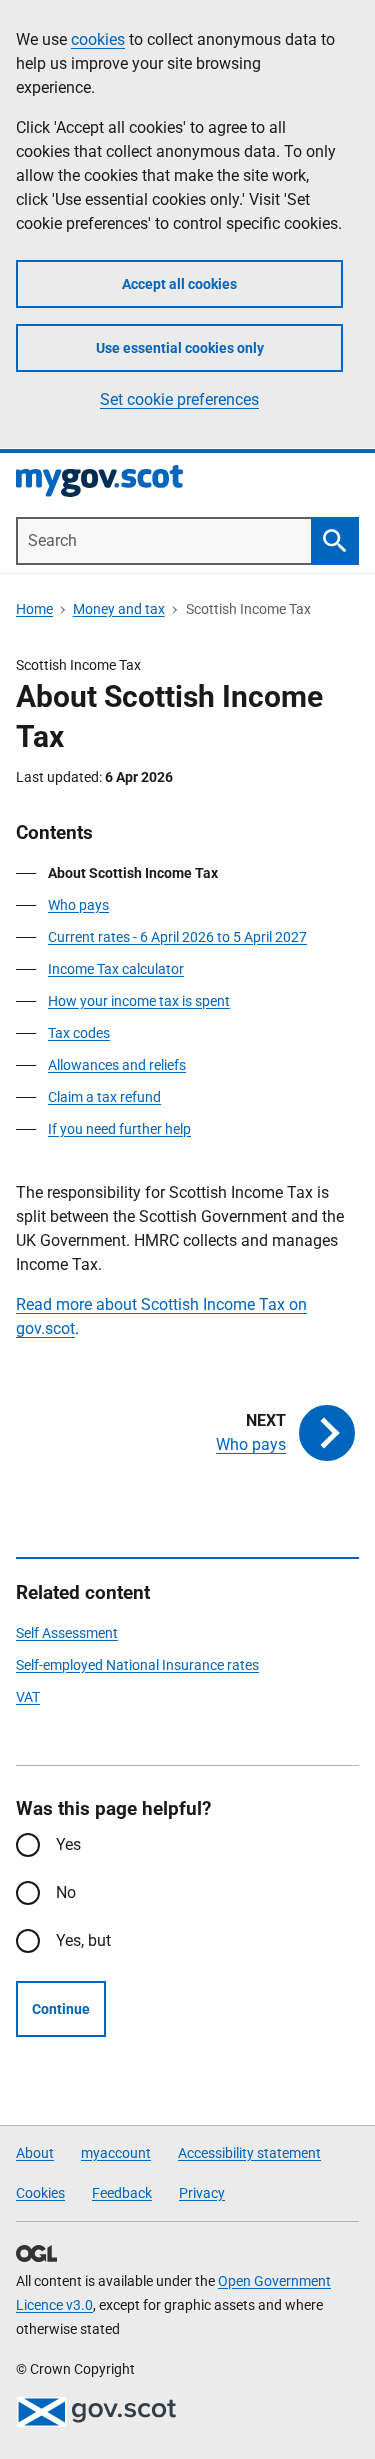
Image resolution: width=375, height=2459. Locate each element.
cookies (98, 39)
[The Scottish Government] (96, 2412)
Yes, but (83, 1940)
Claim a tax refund (104, 1097)
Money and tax (119, 609)
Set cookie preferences (179, 399)
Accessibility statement (249, 2153)
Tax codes (79, 1033)
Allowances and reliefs (117, 1065)
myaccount (116, 2153)
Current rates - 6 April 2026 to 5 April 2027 (177, 937)
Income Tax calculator (116, 969)
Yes (68, 1844)
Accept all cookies (179, 284)
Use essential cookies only (180, 348)
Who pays (78, 905)
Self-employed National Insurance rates (137, 1665)
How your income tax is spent (139, 1001)
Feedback (122, 2193)
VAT (28, 1697)
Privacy (202, 2193)
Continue (61, 2009)
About (35, 2153)
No (66, 1892)
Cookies (40, 2193)
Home (34, 609)
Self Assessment (67, 1633)
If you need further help (119, 1129)
